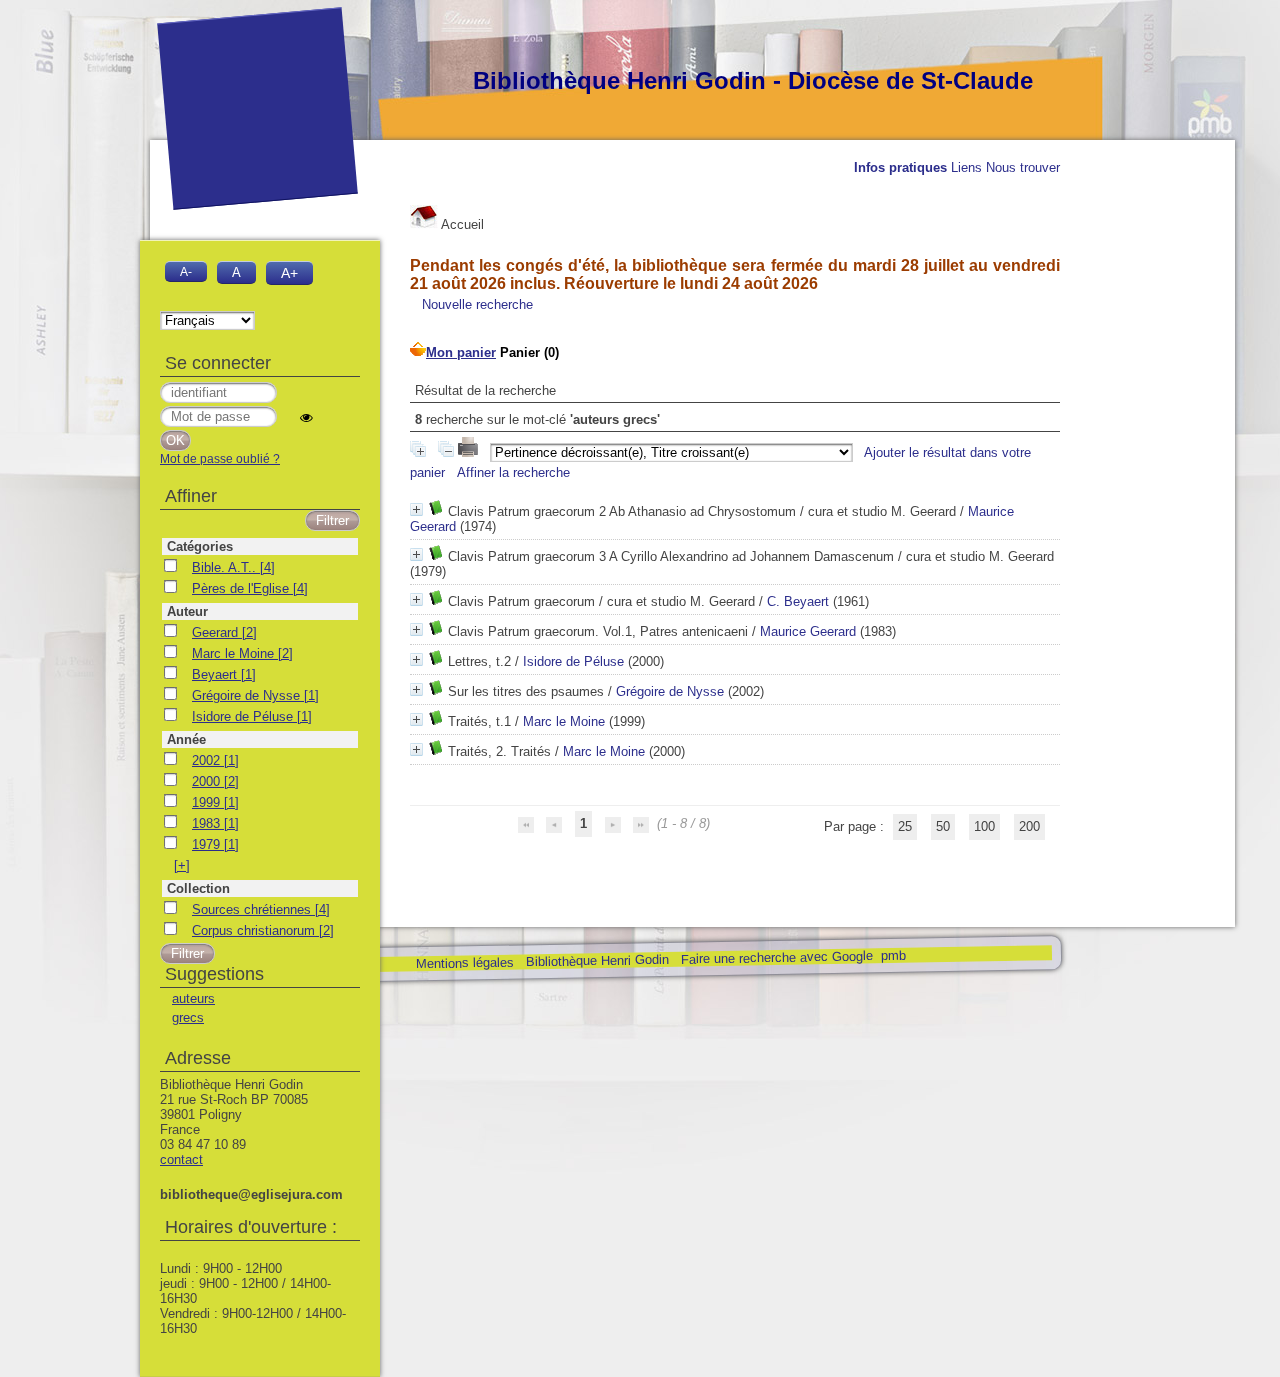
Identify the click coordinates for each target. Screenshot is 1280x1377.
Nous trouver (1023, 167)
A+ (289, 273)
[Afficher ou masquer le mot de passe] (306, 417)
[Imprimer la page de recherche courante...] (470, 452)
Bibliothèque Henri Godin (596, 960)
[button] (182, 865)
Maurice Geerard (808, 631)
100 (984, 826)
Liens (966, 167)
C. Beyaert (798, 601)
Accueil (461, 224)
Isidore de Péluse (573, 661)
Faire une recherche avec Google (776, 957)
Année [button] (186, 739)
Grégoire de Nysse (670, 691)
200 (1029, 826)
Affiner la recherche (513, 472)
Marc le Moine (564, 721)
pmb (892, 955)
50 (943, 826)
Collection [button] (198, 888)
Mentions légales (464, 963)
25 (905, 826)
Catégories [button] (200, 546)
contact (181, 1159)
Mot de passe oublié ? (220, 459)
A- (186, 271)
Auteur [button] (187, 611)
